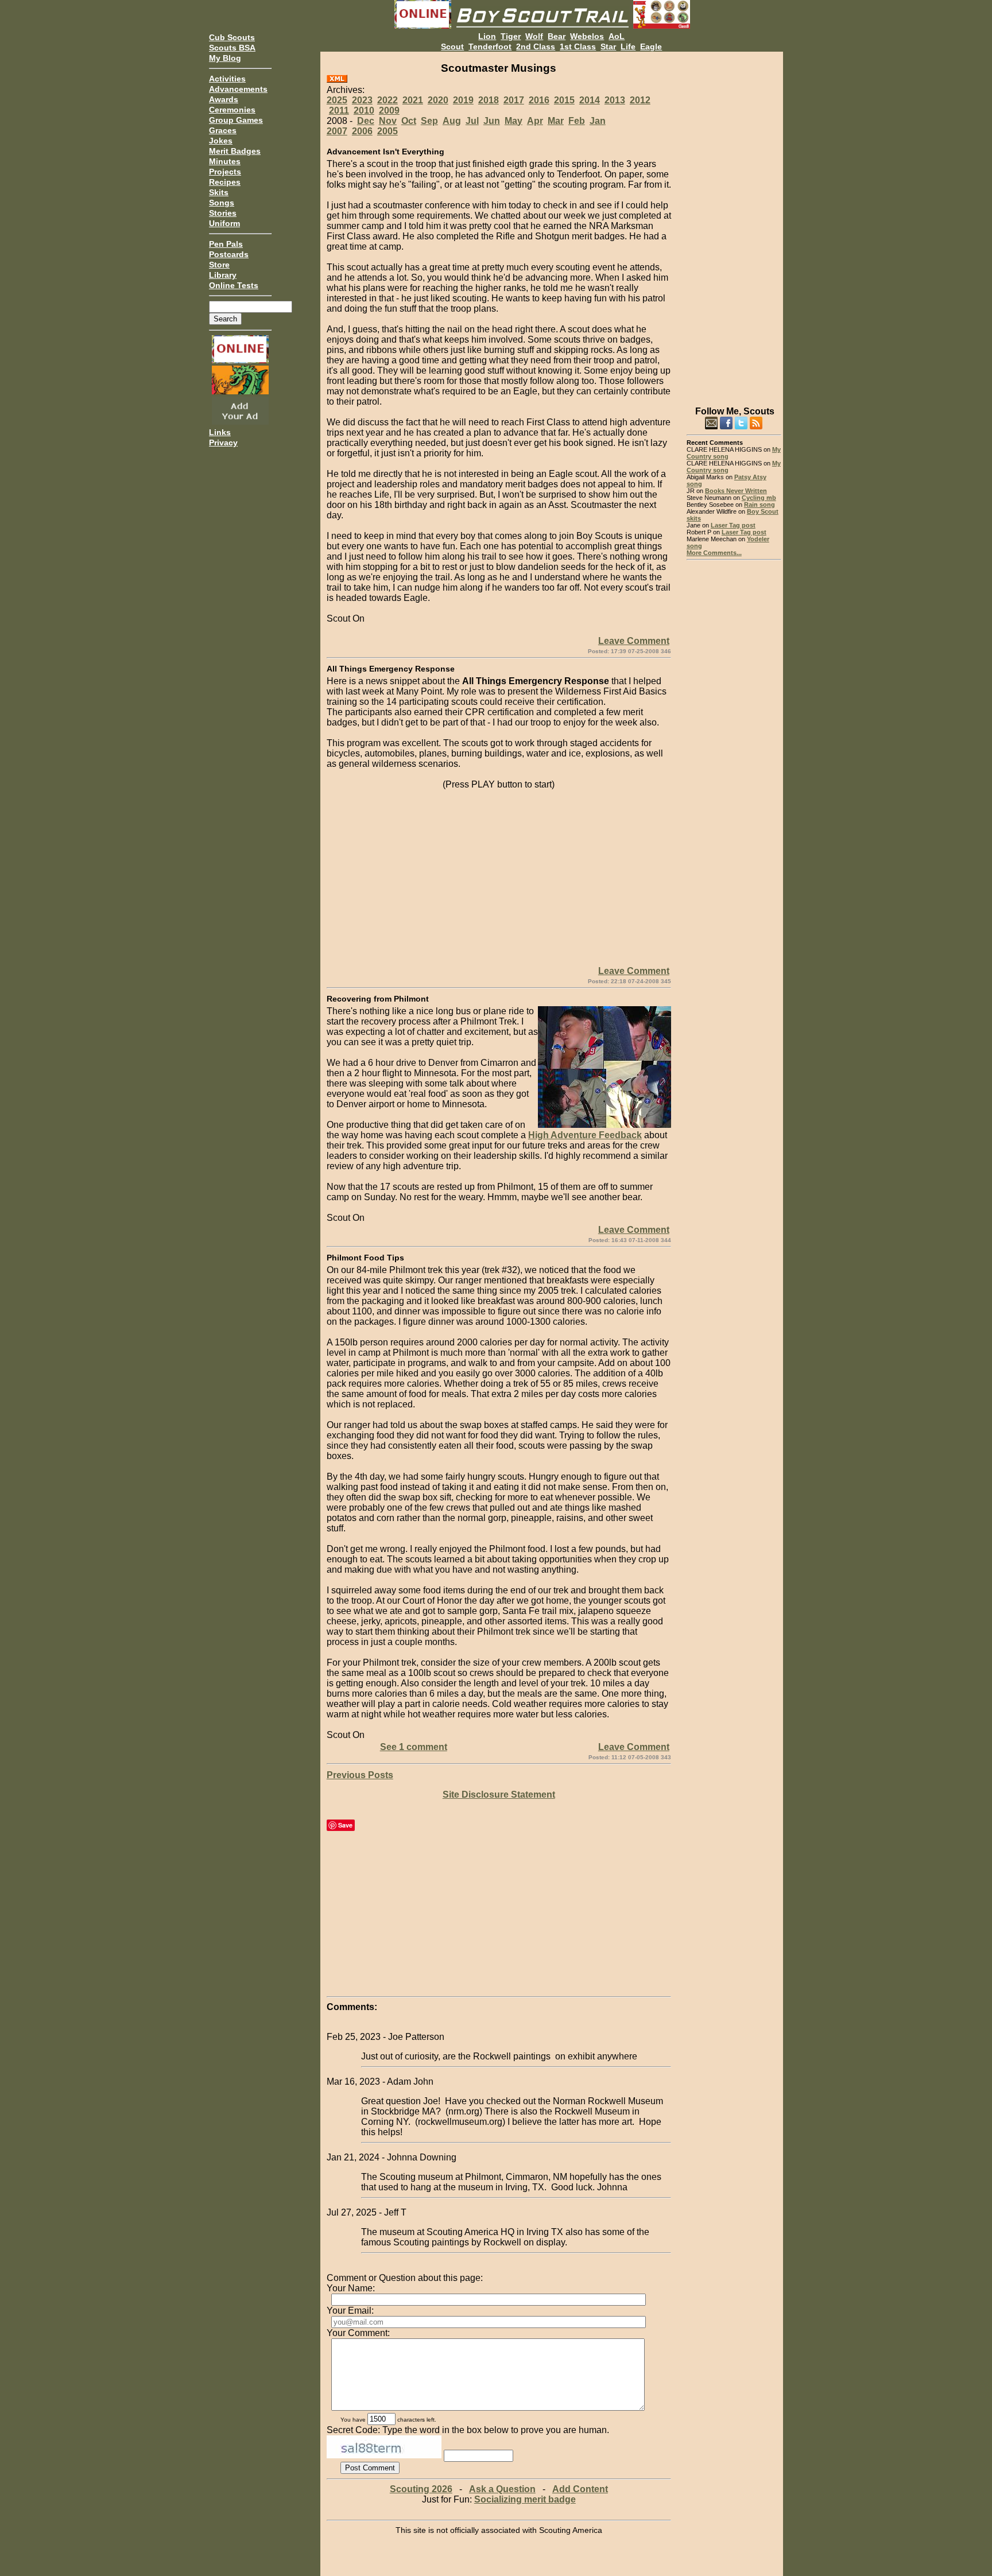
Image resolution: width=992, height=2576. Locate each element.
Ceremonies (232, 110)
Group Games (236, 120)
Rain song (759, 505)
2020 (438, 100)
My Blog (225, 58)
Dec (366, 121)
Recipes (225, 182)
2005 (387, 131)
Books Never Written (736, 491)
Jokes (221, 141)
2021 (413, 100)
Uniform (224, 223)
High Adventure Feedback (585, 1135)
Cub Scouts (232, 37)
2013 (615, 100)
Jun (492, 121)
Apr (535, 121)
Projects (225, 172)
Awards (224, 99)
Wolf (534, 36)
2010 (364, 110)
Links (220, 432)
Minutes (225, 161)
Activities (227, 79)
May (514, 121)
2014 (590, 100)
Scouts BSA (232, 48)
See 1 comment (414, 1747)
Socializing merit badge (525, 2499)
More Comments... (714, 553)
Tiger (511, 36)
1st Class (578, 46)
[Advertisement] (734, 224)
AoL (617, 36)
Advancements (238, 89)
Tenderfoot (490, 46)
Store (219, 265)
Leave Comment (634, 641)
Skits (219, 192)
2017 (514, 100)
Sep (429, 121)
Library (223, 275)
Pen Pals (226, 244)
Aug (452, 121)
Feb (577, 121)
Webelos (587, 36)
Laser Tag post (733, 525)
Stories (223, 213)
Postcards (229, 254)
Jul (472, 121)
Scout (452, 46)
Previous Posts (360, 1775)
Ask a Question (502, 2489)
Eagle (651, 46)
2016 (539, 100)
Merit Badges (235, 151)
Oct (409, 121)
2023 (362, 100)
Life (628, 46)
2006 (362, 131)
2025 (337, 100)
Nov (388, 121)
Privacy (223, 443)
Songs (222, 203)
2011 (339, 110)
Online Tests (234, 285)
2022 (387, 100)
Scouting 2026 (421, 2489)
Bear (557, 36)
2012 (640, 100)
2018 (489, 100)
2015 (564, 100)
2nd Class (536, 46)
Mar (556, 121)
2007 (337, 131)
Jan (598, 121)
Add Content (580, 2489)
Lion (487, 36)
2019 (463, 100)
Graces (223, 130)
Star (608, 46)
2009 (389, 110)
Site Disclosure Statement (499, 1795)
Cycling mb (759, 498)
